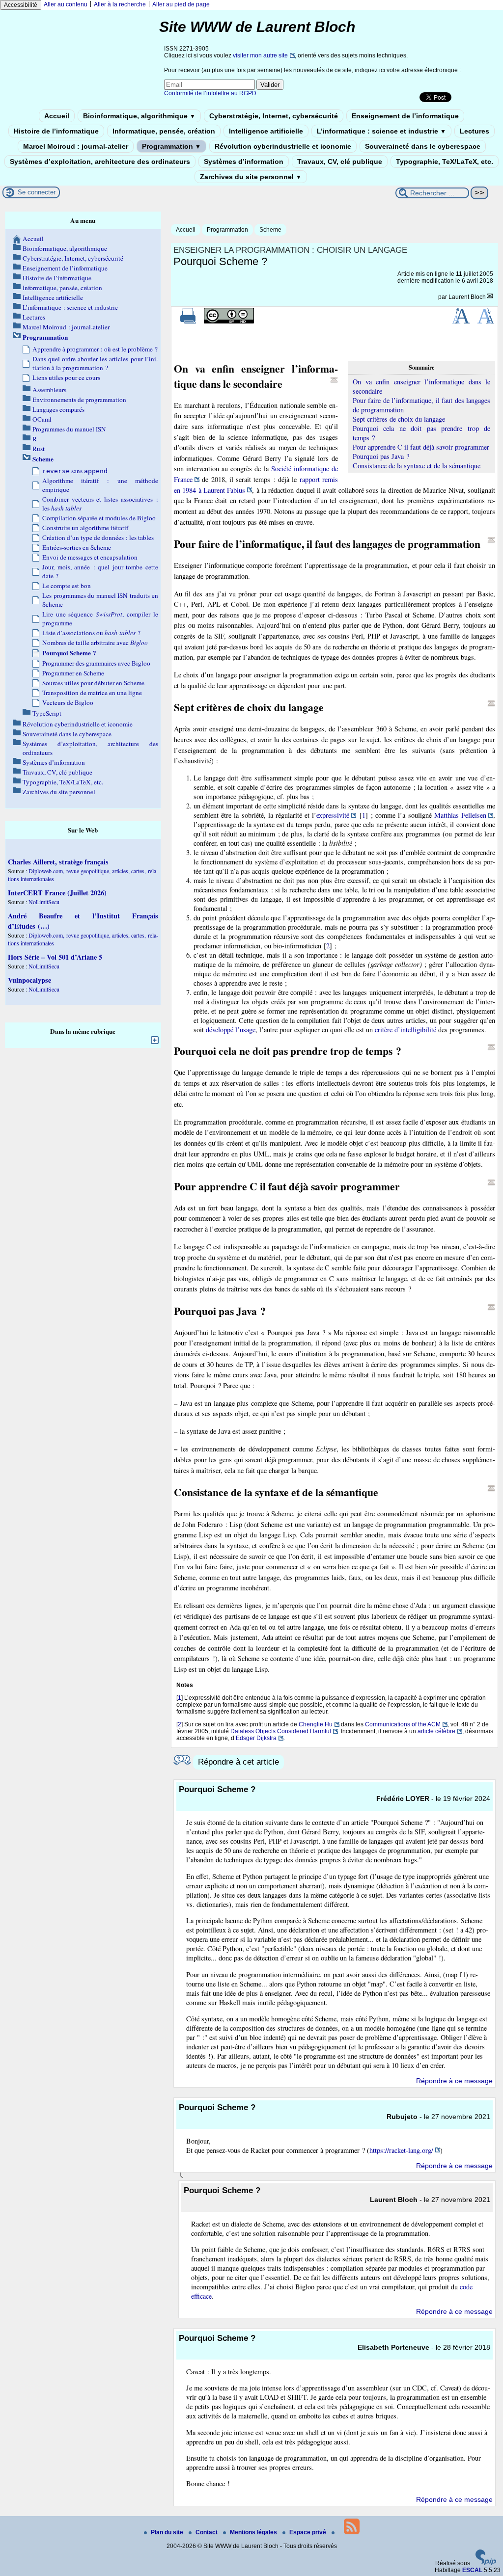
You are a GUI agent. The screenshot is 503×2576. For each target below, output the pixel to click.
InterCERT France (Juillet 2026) (57, 893)
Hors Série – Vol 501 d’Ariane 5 (55, 957)
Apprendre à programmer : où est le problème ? (95, 349)
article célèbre (436, 1731)
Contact (207, 2532)
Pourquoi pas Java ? (381, 456)
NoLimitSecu (44, 902)
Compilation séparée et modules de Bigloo (99, 518)
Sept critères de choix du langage (399, 419)
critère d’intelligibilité (405, 1030)
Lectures (475, 131)
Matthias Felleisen (460, 815)
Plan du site (168, 2532)
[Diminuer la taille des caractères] (486, 322)
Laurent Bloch (467, 297)
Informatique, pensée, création (164, 131)
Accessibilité (21, 5)
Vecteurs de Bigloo (68, 702)
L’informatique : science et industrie (381, 131)
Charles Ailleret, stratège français (58, 862)
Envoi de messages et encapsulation (90, 557)
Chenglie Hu (316, 1724)
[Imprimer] (188, 322)
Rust (39, 449)
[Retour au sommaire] (334, 380)
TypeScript (47, 713)
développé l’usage (231, 1030)
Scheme (270, 230)
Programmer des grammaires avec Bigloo (96, 663)
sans (75, 471)
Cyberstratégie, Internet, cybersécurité (274, 116)
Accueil (57, 116)
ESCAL (472, 2570)
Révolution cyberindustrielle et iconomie (283, 146)
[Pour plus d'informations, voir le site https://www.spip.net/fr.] (486, 2563)
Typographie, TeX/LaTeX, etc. (445, 161)
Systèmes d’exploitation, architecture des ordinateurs (100, 161)
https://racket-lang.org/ (401, 2150)
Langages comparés (58, 409)
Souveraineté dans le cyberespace (423, 146)
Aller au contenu (66, 4)
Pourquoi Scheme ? (69, 653)
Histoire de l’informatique (56, 131)
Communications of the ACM (403, 1724)
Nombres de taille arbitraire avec (95, 643)
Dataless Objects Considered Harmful (281, 1731)
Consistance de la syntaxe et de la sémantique (417, 466)
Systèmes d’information (244, 161)
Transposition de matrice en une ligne (92, 693)
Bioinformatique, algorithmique (139, 116)
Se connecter (37, 192)
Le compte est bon (67, 586)
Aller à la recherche (120, 4)
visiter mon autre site (260, 55)
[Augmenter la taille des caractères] (461, 322)
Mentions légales (254, 2532)
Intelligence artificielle (266, 131)
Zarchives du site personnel (251, 177)
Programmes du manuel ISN (69, 429)
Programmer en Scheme (73, 673)
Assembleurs (49, 390)
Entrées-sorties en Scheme (77, 547)
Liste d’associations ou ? (91, 633)
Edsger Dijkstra (256, 1738)
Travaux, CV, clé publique (340, 161)
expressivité (333, 815)
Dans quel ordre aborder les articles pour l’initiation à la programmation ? (95, 363)
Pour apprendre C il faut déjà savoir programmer (421, 447)
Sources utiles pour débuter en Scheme (93, 683)
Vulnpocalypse (29, 980)
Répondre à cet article (238, 1762)
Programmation (171, 146)
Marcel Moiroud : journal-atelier (76, 146)
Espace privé (308, 2532)
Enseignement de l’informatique (405, 116)
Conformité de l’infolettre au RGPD (210, 93)
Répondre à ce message (454, 2081)
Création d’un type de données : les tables (98, 537)
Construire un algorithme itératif (85, 528)
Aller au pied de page (181, 4)
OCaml (42, 419)
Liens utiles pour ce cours (66, 377)
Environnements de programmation (79, 400)
